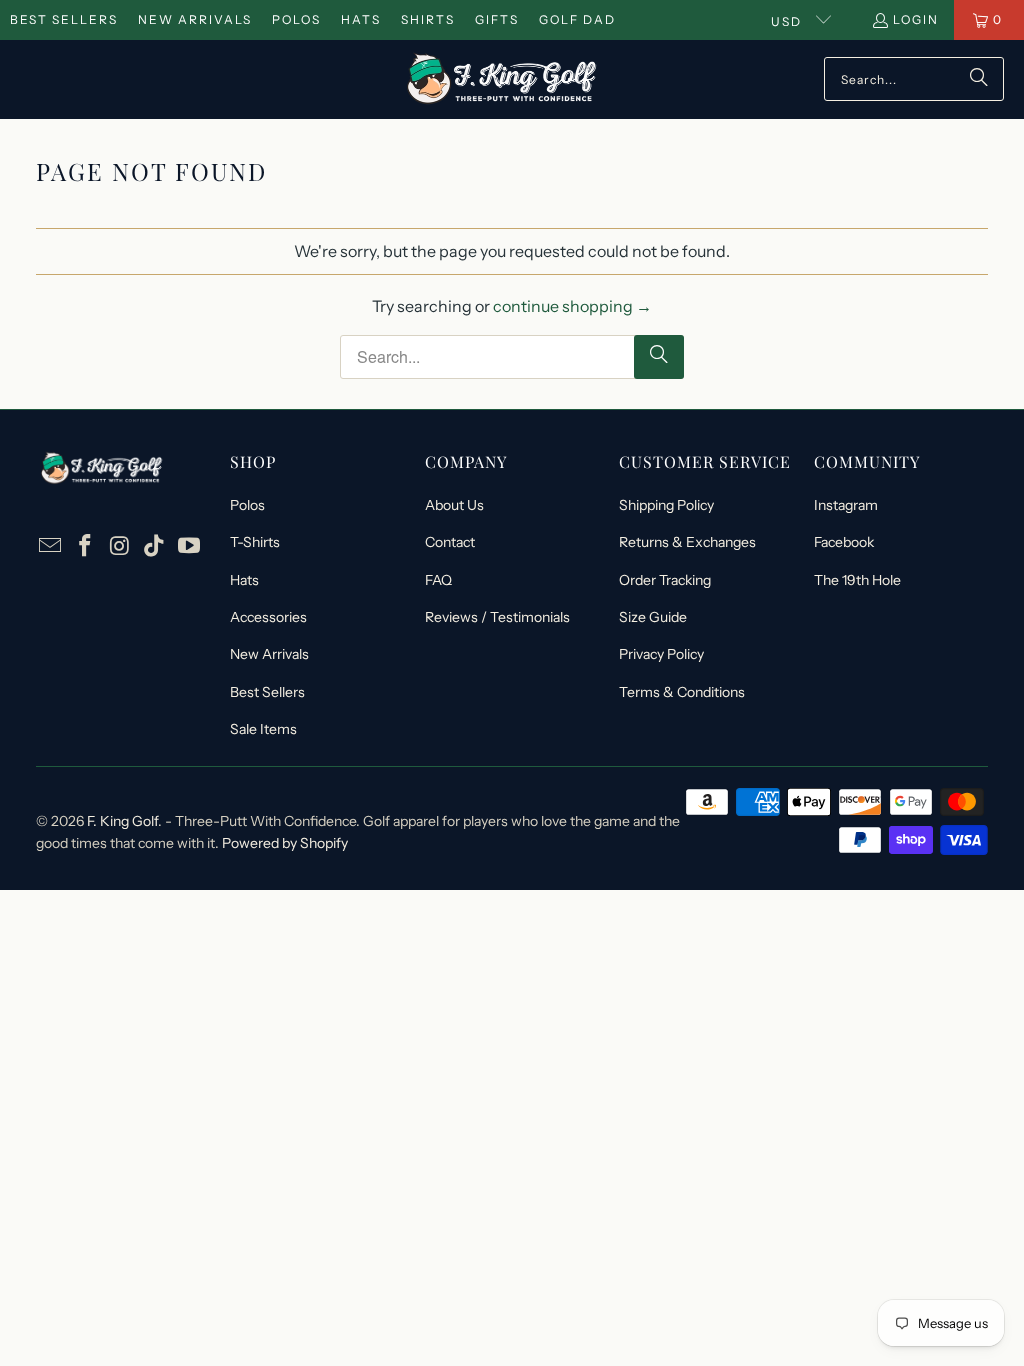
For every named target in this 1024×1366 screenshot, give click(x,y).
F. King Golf (122, 821)
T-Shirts (255, 542)
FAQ (438, 580)
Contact (450, 542)
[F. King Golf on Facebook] (85, 547)
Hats (361, 19)
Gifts (497, 19)
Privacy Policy (661, 654)
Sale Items (263, 729)
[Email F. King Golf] (51, 547)
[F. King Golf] (501, 79)
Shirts (428, 19)
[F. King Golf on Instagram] (120, 547)
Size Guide (653, 617)
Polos (296, 19)
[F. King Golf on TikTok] (155, 547)
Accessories (268, 617)
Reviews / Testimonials (497, 617)
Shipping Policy (666, 505)
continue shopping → (572, 306)
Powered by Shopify (285, 843)
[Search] (979, 79)
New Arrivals (195, 19)
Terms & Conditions (682, 692)
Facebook (844, 542)
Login (916, 19)
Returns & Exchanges (687, 542)
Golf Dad (577, 19)
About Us (454, 505)
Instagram (846, 505)
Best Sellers (64, 19)
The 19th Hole (857, 580)
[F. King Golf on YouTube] (189, 547)
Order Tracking (665, 580)
